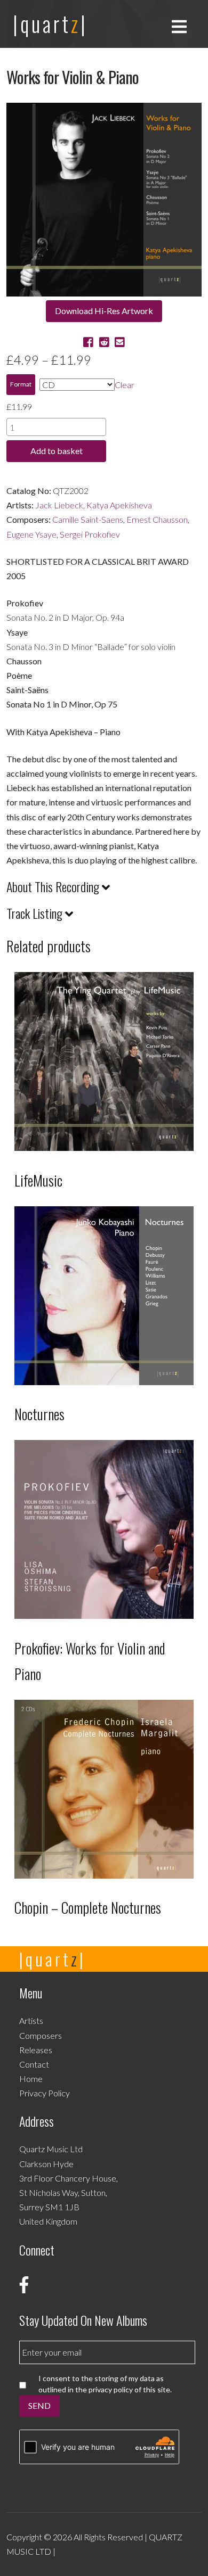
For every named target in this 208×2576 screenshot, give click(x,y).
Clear (125, 385)
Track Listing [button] (36, 913)
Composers (41, 2035)
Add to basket (57, 451)
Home (31, 2079)
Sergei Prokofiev (90, 534)
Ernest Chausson (157, 519)
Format (21, 384)
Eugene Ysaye (31, 534)
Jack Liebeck (59, 505)
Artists (31, 2021)
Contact (34, 2064)
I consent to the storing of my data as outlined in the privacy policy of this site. (105, 2384)
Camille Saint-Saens (88, 519)
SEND (39, 2405)
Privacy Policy (45, 2093)
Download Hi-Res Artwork (104, 311)
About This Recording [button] (54, 887)
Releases (36, 2050)
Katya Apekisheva (119, 505)
